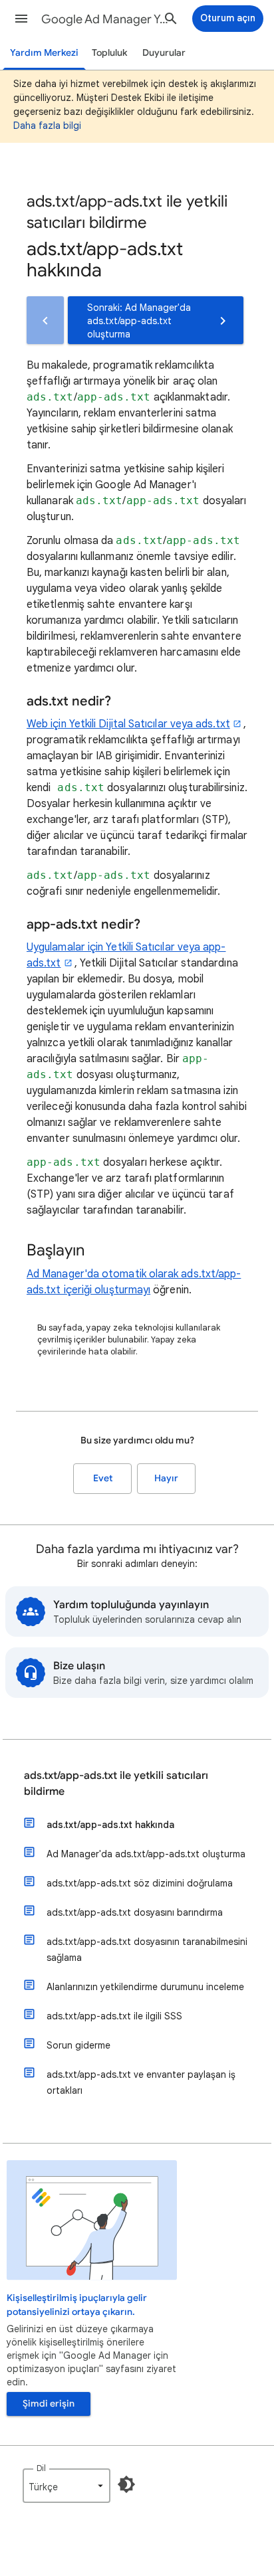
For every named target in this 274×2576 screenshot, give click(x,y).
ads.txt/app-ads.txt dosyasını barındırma (135, 1912)
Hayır (166, 1478)
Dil (41, 2468)
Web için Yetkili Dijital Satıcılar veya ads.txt (128, 724)
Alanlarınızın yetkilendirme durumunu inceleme (145, 1987)
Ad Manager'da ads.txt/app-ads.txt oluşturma (146, 1854)
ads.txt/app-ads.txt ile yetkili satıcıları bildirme (116, 1784)
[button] (21, 19)
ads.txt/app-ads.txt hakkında (110, 1825)
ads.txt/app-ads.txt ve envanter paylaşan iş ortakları (141, 2082)
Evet (103, 1478)
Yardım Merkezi (44, 53)
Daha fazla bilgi (47, 126)
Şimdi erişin (49, 2404)
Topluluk (109, 53)
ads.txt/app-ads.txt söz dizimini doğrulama (140, 1883)
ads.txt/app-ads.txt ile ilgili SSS (114, 2016)
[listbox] (67, 2486)
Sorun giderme (78, 2045)
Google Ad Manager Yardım (108, 19)
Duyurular (164, 53)
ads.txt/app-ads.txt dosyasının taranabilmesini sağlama (147, 1950)
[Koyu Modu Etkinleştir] (126, 2484)
